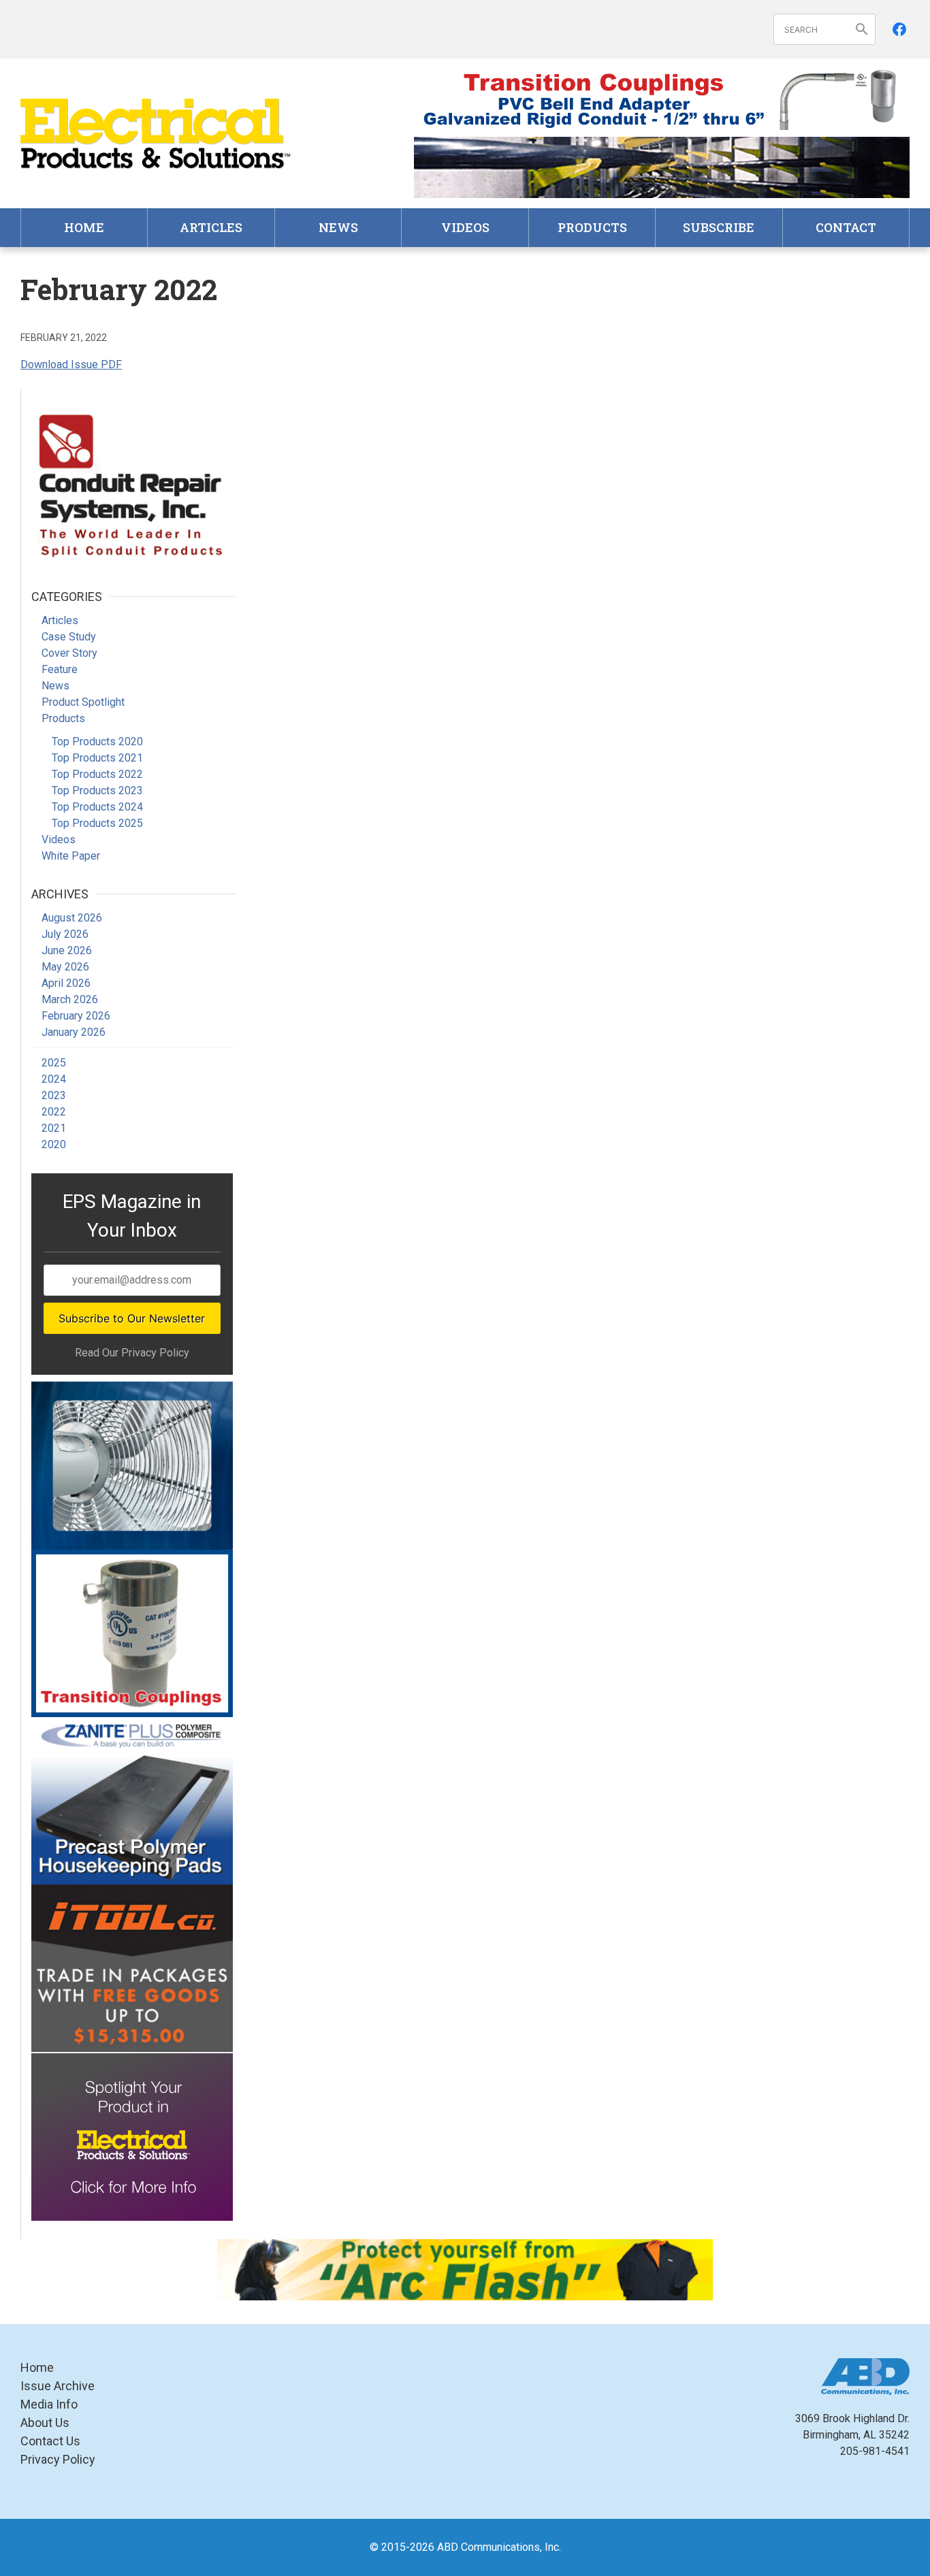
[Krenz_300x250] (132, 1465)
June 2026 (67, 950)
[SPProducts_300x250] (132, 1633)
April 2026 (66, 983)
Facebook (899, 29)
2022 (54, 1112)
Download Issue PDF (71, 364)
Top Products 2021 (97, 758)
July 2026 (65, 934)
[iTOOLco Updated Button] (132, 1968)
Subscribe (719, 227)
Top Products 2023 (97, 790)
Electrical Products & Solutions (157, 134)
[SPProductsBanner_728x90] (662, 99)
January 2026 (74, 1032)
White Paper (71, 856)
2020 (54, 1144)
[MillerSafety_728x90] (465, 2270)
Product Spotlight (83, 702)
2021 (54, 1128)
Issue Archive (58, 2386)
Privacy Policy (58, 2459)
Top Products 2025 (97, 823)
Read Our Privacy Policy (132, 1353)
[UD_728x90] (662, 167)
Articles (211, 227)
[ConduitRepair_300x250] (132, 483)
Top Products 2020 (97, 741)
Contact (846, 227)
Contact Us (50, 2441)
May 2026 (65, 967)
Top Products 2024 (97, 807)
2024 (54, 1079)
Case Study (69, 637)
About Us (45, 2423)
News (338, 227)
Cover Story (69, 653)
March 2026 (70, 999)
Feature (60, 669)
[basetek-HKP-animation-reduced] (132, 1801)
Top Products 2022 (97, 774)
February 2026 (76, 1016)
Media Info (49, 2404)
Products (592, 227)
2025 (54, 1063)
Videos (465, 227)
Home (84, 227)
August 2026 (72, 918)
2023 (54, 1095)
